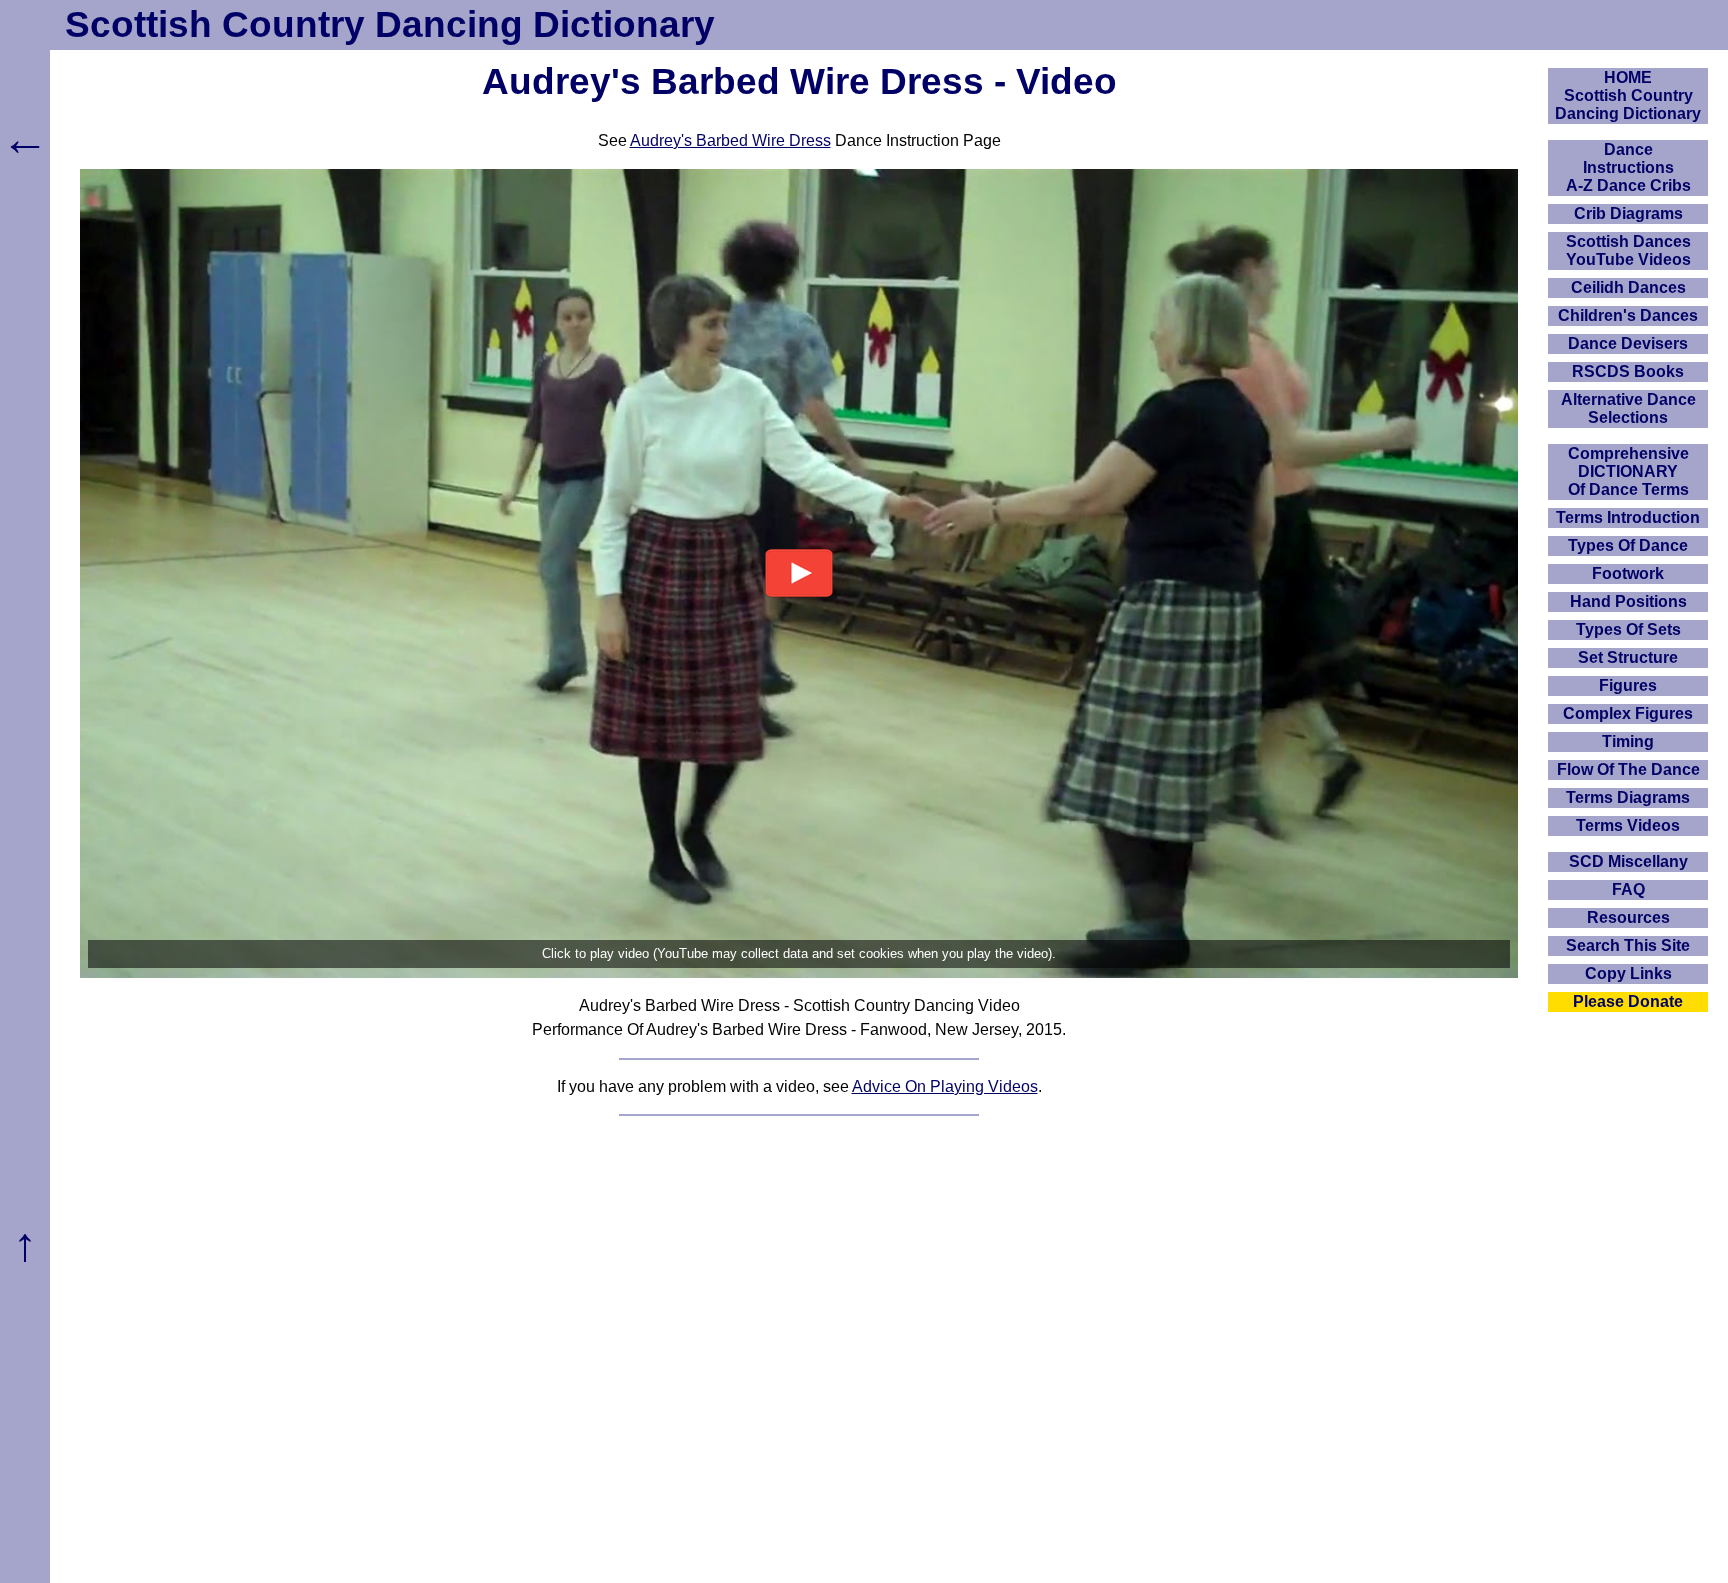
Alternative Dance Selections (1628, 408)
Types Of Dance (1628, 545)
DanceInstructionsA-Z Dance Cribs (1628, 167)
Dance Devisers (1628, 343)
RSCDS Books (1628, 371)
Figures (1628, 685)
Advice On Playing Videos (945, 1086)
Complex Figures (1628, 713)
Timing (1628, 741)
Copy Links (1628, 973)
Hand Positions (1628, 601)
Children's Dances (1628, 315)
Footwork (1628, 573)
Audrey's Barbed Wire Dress (730, 140)
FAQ (1628, 889)
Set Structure (1628, 657)
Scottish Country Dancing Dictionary (390, 24)
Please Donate (1628, 1001)
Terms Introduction (1628, 517)
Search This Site (1628, 945)
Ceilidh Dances (1628, 287)
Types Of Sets (1628, 629)
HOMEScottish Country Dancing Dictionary (1628, 95)
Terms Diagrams (1628, 797)
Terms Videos (1628, 825)
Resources (1628, 917)
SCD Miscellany (1628, 861)
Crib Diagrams (1628, 213)
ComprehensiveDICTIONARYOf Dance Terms (1628, 471)
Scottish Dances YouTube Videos (1628, 250)
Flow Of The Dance (1628, 769)
